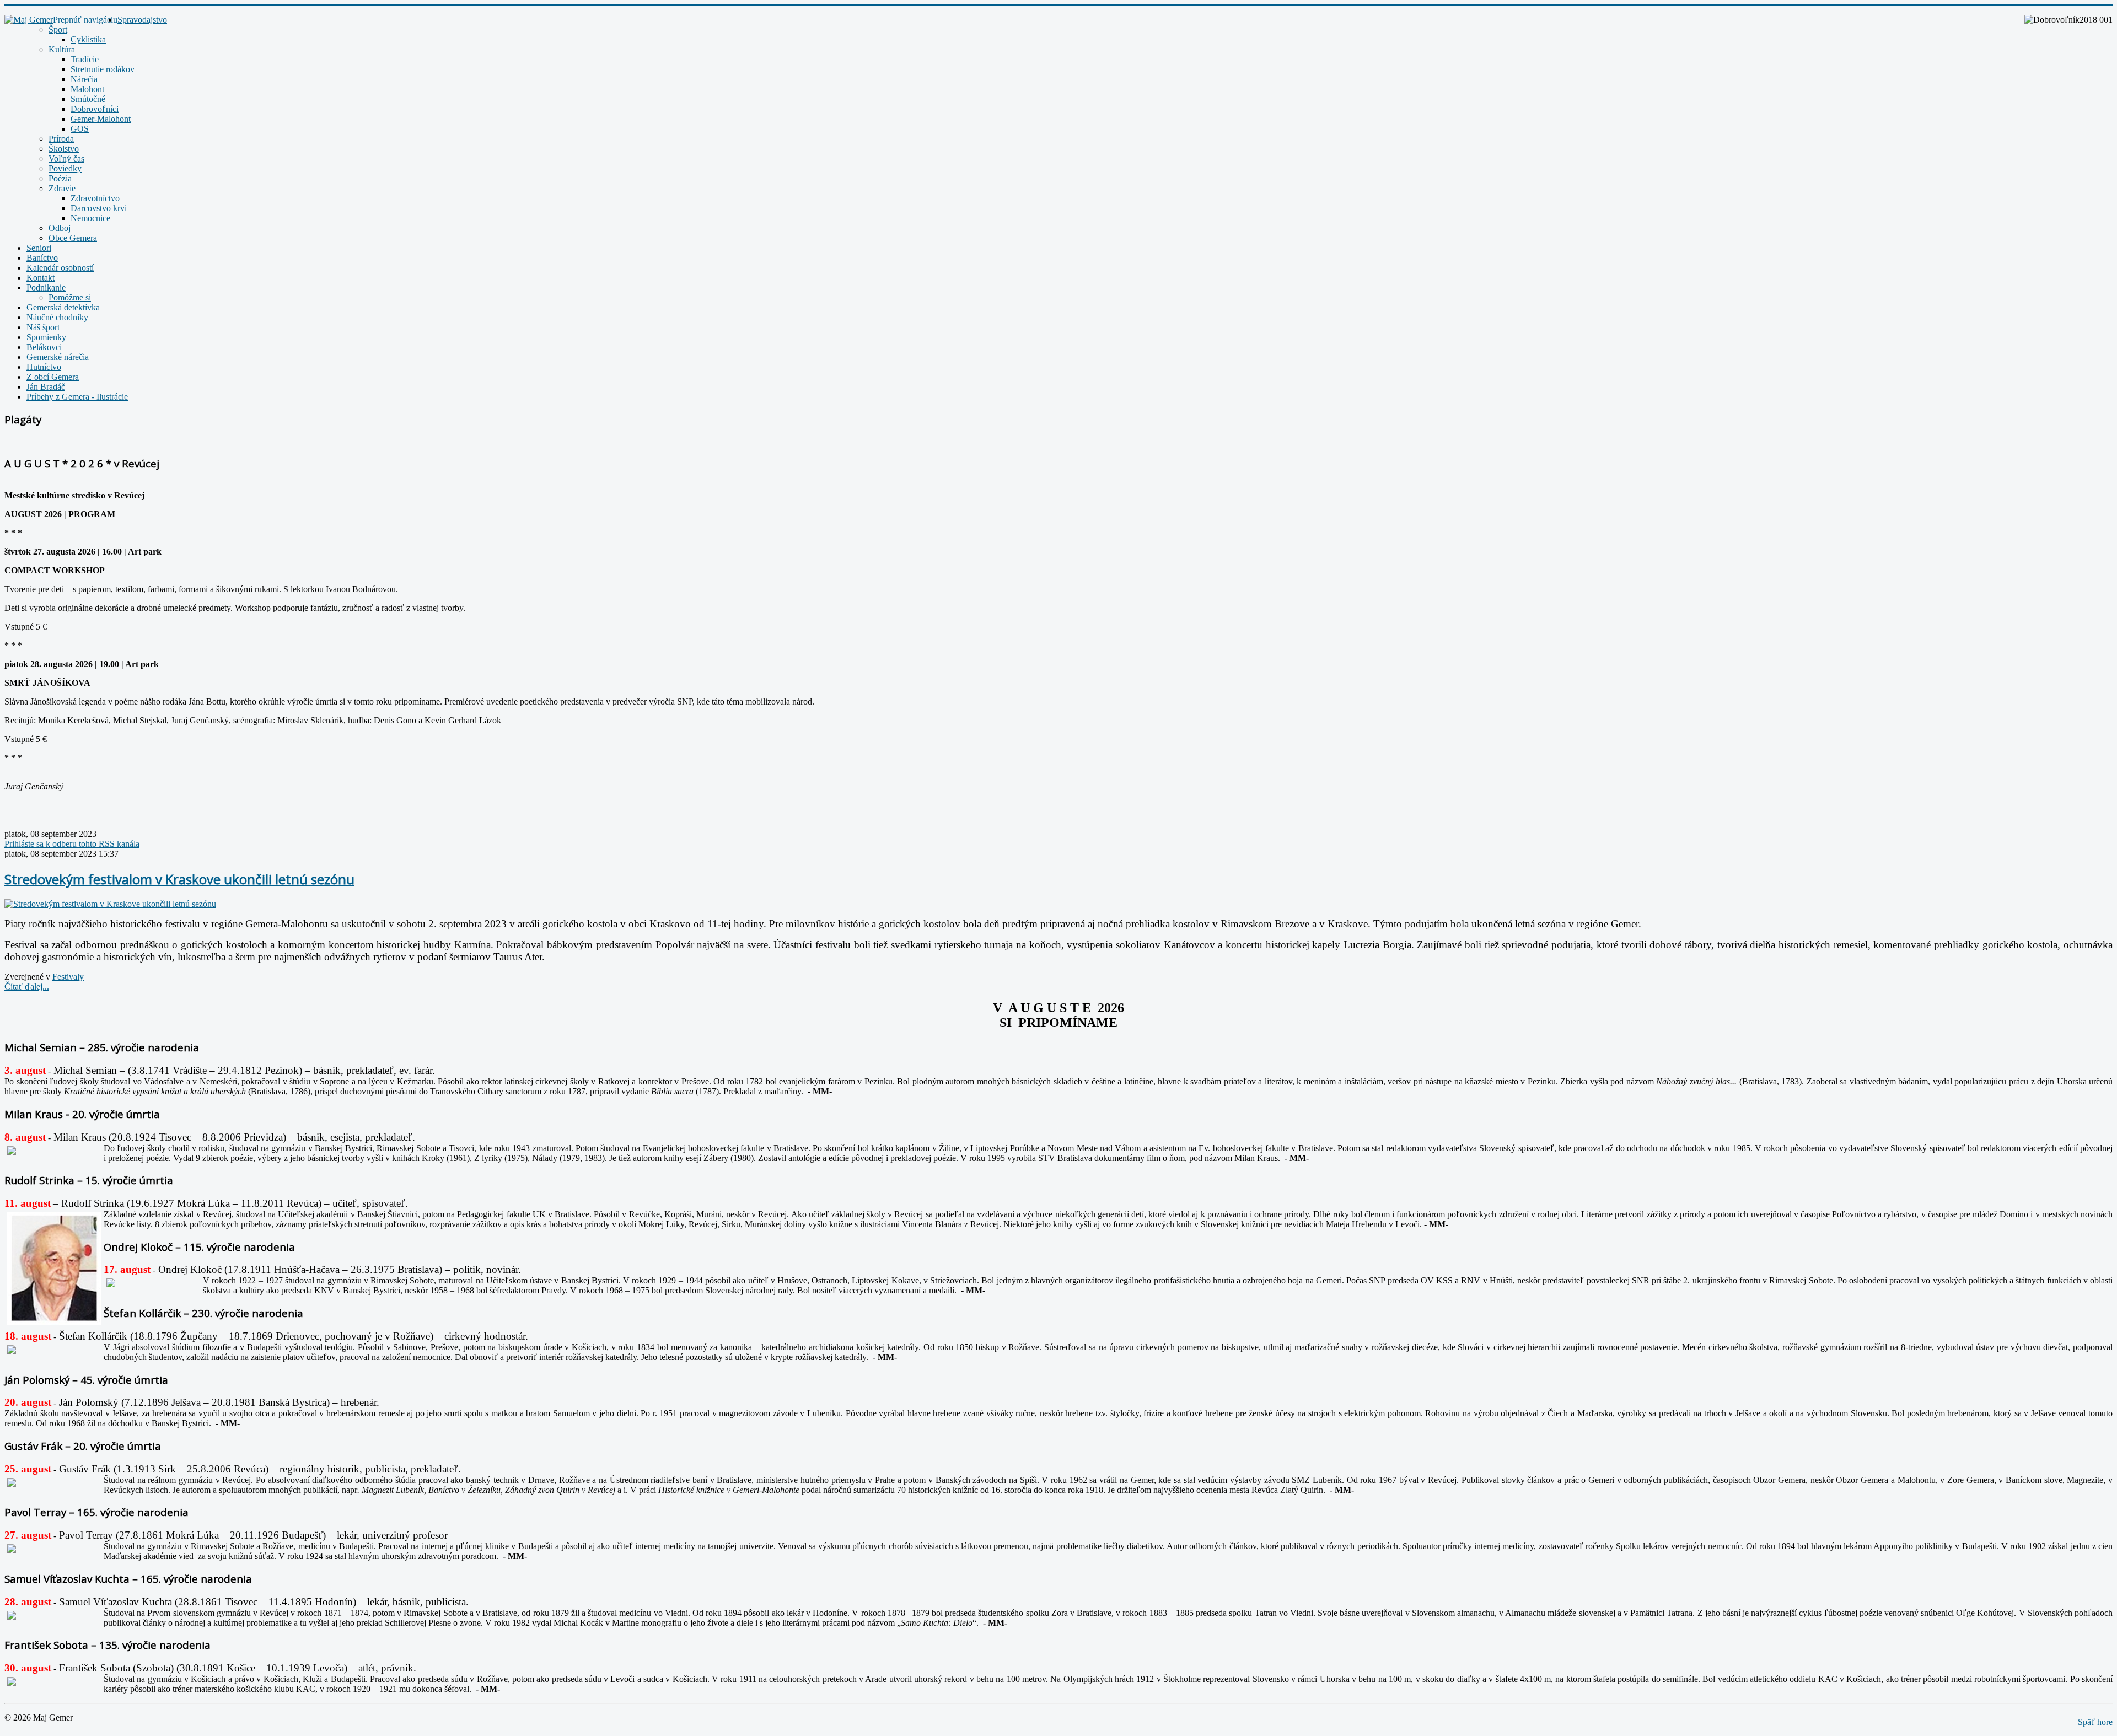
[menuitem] (142, 20)
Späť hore (2095, 1722)
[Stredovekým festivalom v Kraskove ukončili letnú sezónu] (110, 904)
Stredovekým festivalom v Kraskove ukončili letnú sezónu (179, 879)
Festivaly (68, 977)
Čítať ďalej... (27, 987)
